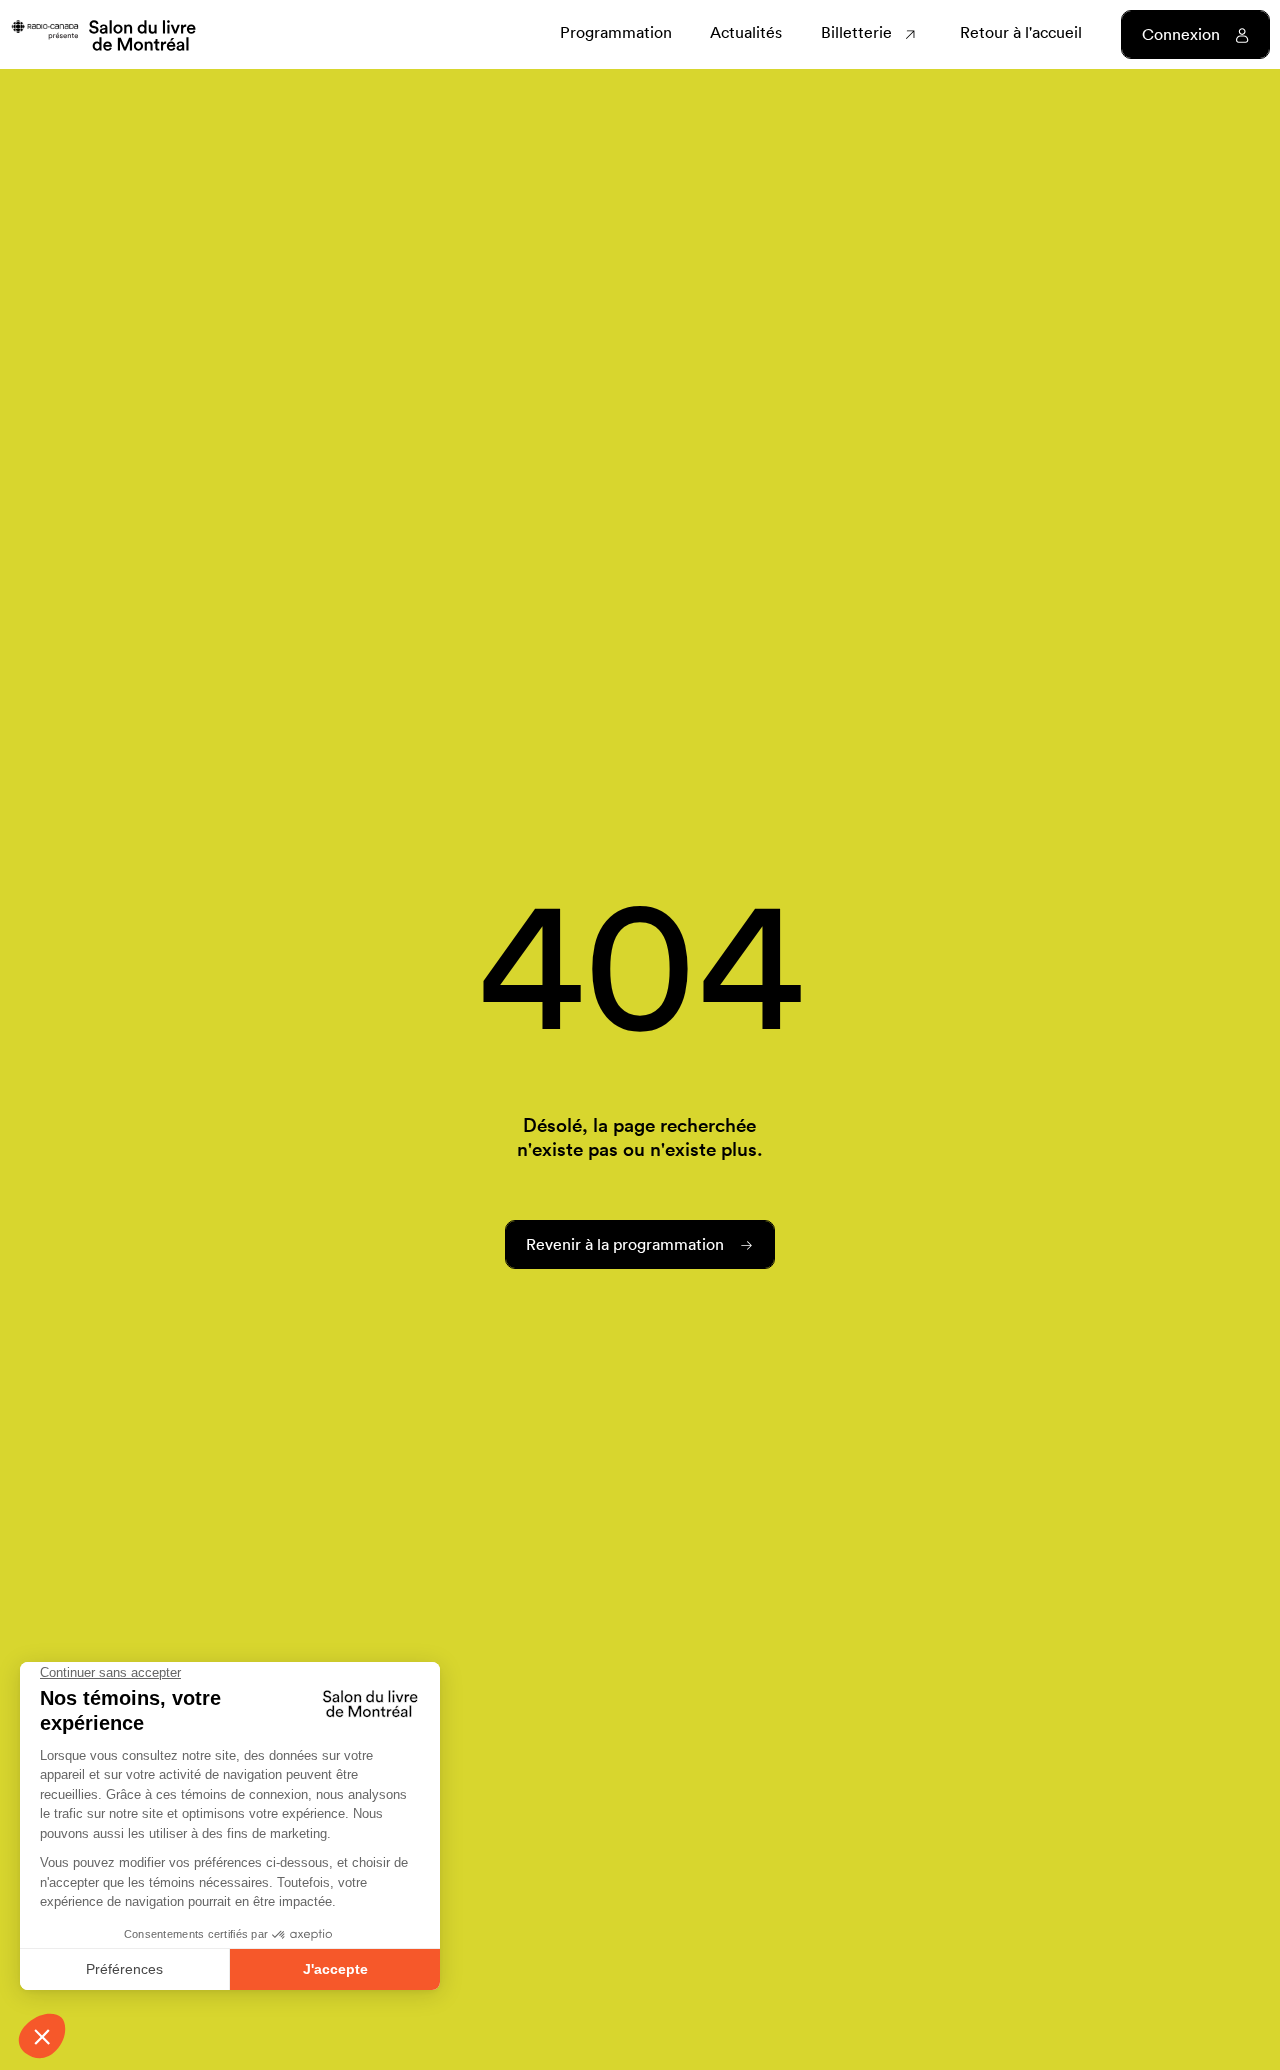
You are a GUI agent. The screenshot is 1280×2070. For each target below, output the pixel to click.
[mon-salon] (103, 34)
